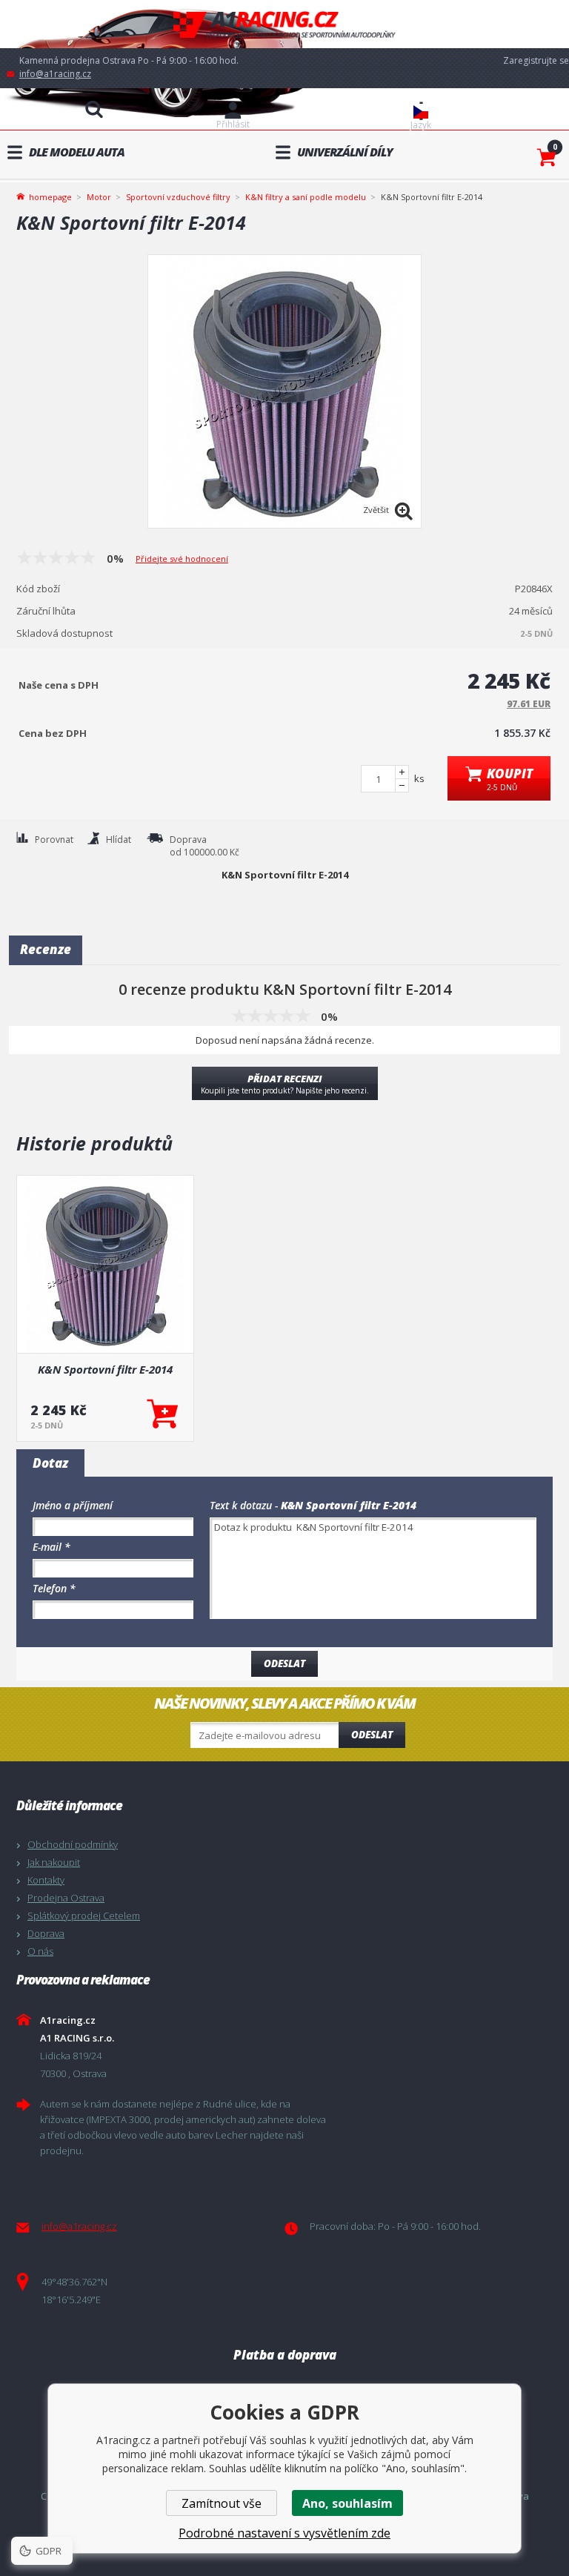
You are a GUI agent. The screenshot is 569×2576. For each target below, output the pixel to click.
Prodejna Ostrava (66, 1898)
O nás (40, 1951)
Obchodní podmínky (73, 1844)
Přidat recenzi (285, 1084)
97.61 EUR (529, 704)
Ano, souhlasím (347, 2503)
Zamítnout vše (222, 2503)
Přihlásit (233, 124)
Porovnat (54, 840)
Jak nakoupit (54, 1862)
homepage (50, 196)
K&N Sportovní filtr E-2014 (105, 1369)
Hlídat (119, 840)
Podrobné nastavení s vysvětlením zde (284, 2533)
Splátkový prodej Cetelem (84, 1916)
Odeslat (372, 1735)
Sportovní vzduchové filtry (178, 197)
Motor (99, 197)
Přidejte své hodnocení (182, 559)
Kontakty (46, 1880)
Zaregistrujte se (536, 60)
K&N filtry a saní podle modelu (306, 197)
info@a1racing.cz (55, 74)
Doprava (46, 1933)
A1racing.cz (284, 24)
